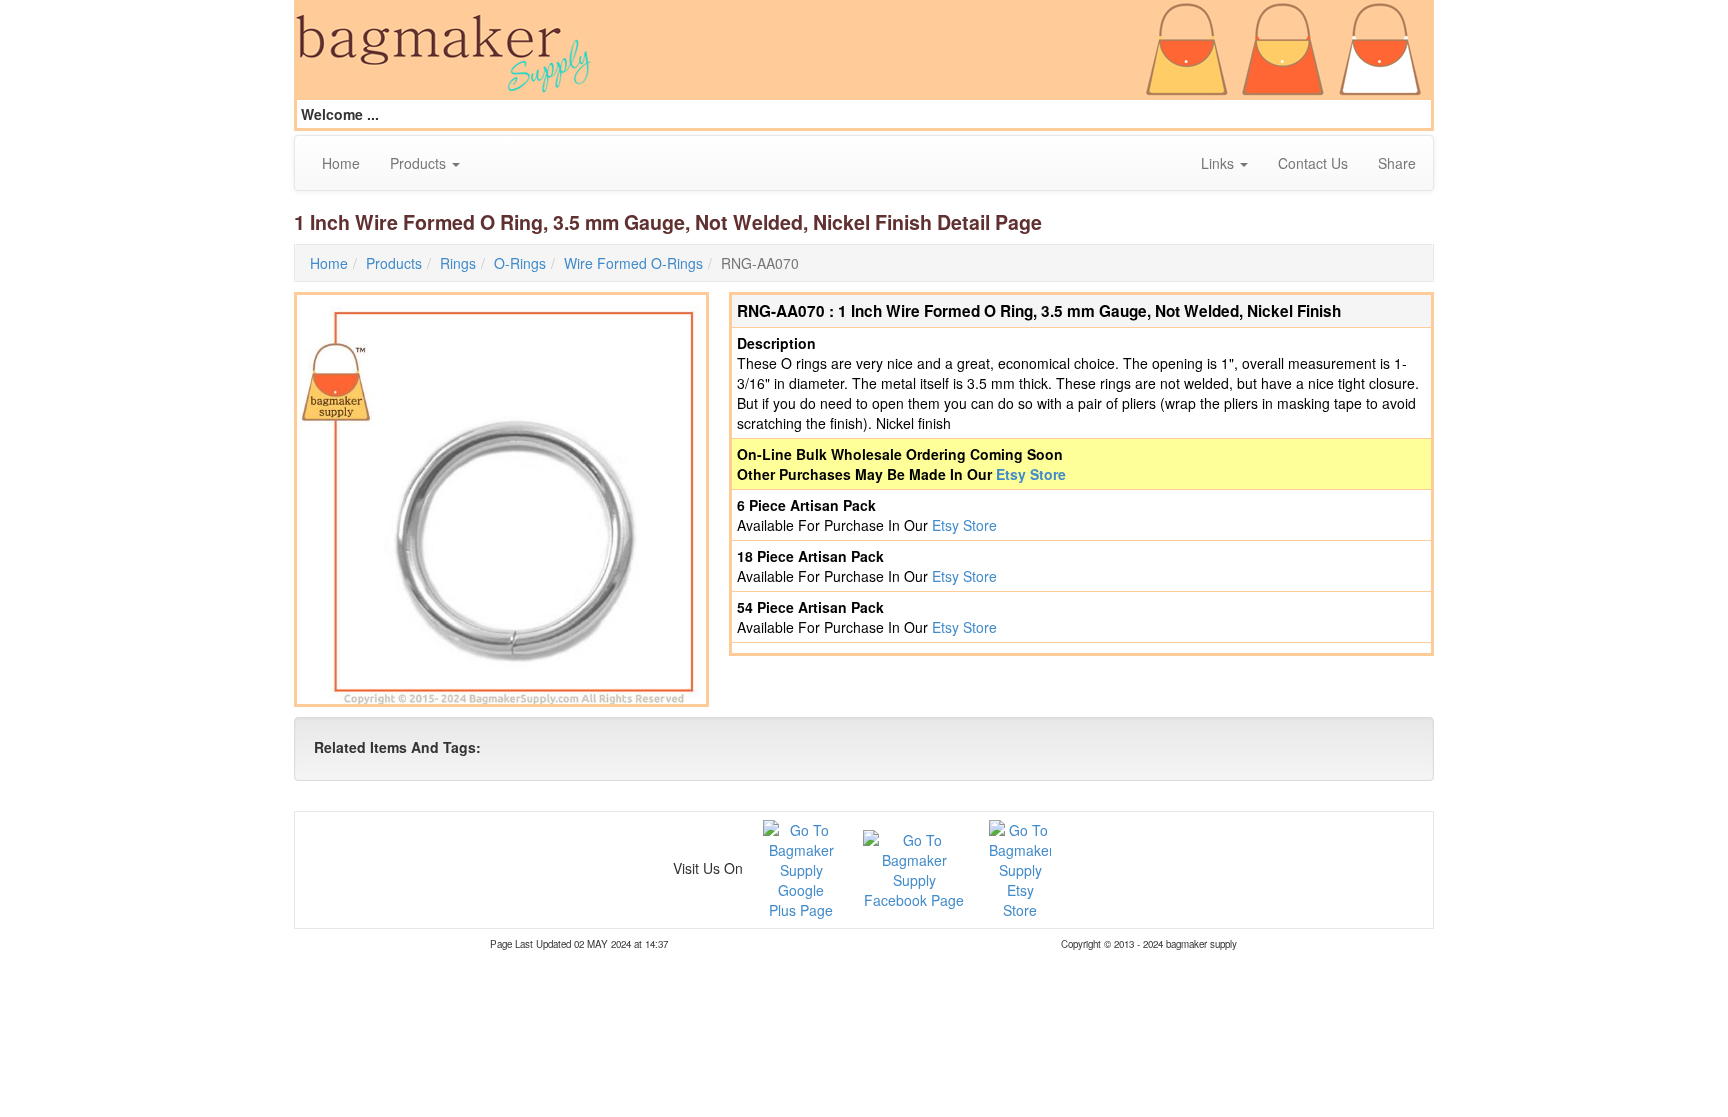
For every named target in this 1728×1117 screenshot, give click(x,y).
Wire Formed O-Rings (633, 263)
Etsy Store (1031, 474)
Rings (458, 263)
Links (1219, 163)
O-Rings (520, 263)
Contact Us (1313, 163)
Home (341, 163)
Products (420, 163)
